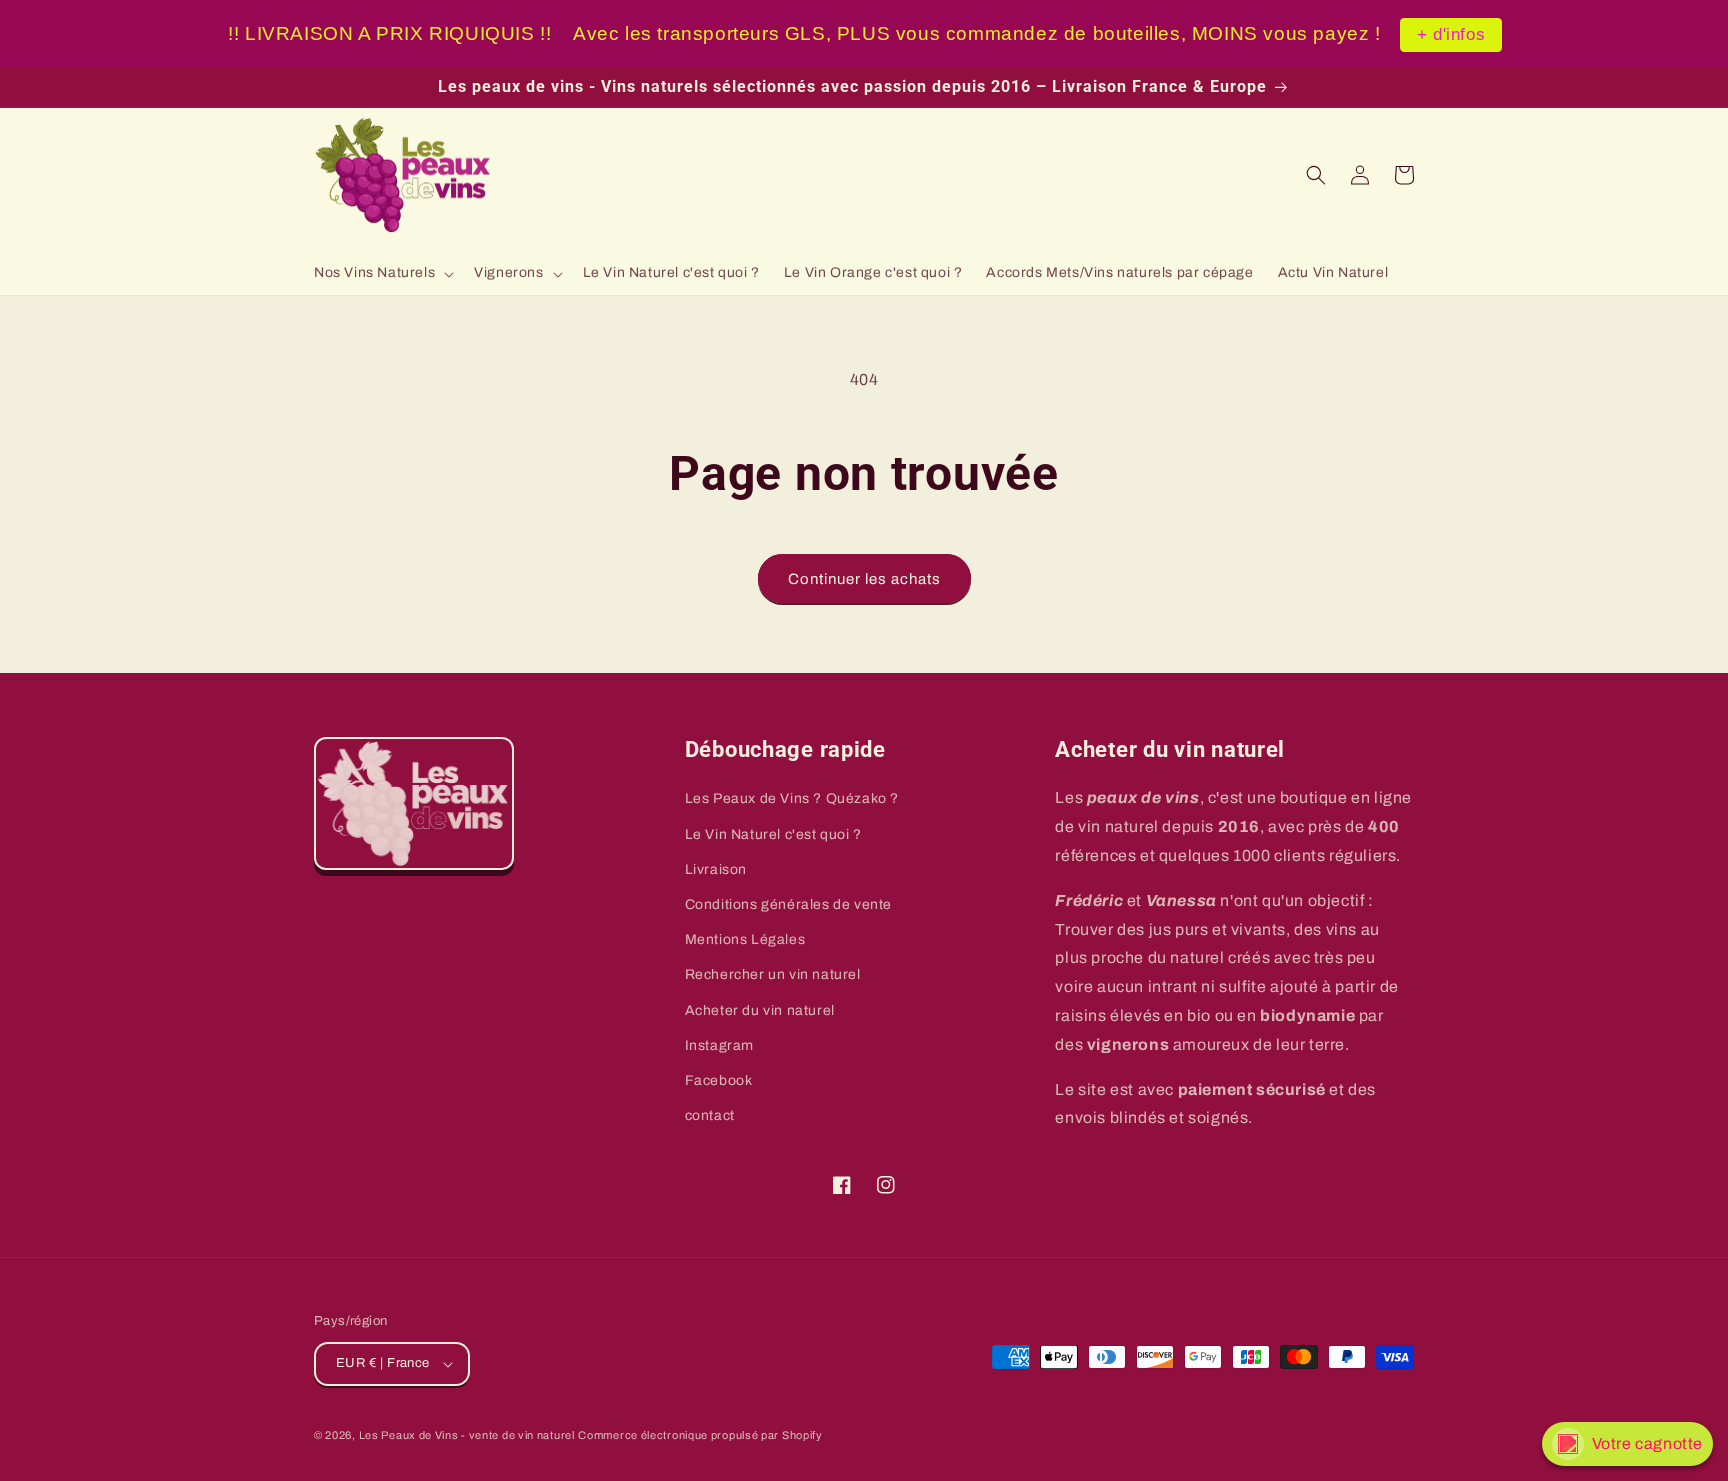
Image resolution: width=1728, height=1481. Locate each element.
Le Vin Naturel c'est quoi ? (773, 834)
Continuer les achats (864, 579)
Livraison (716, 869)
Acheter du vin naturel (760, 1010)
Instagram (719, 1045)
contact (710, 1115)
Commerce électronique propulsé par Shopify (700, 1435)
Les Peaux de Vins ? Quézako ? (792, 798)
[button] (382, 273)
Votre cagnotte (1647, 1443)
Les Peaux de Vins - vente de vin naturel (467, 1435)
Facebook (719, 1080)
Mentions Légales (745, 939)
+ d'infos (1451, 34)
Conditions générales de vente (788, 904)
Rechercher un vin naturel (773, 974)
